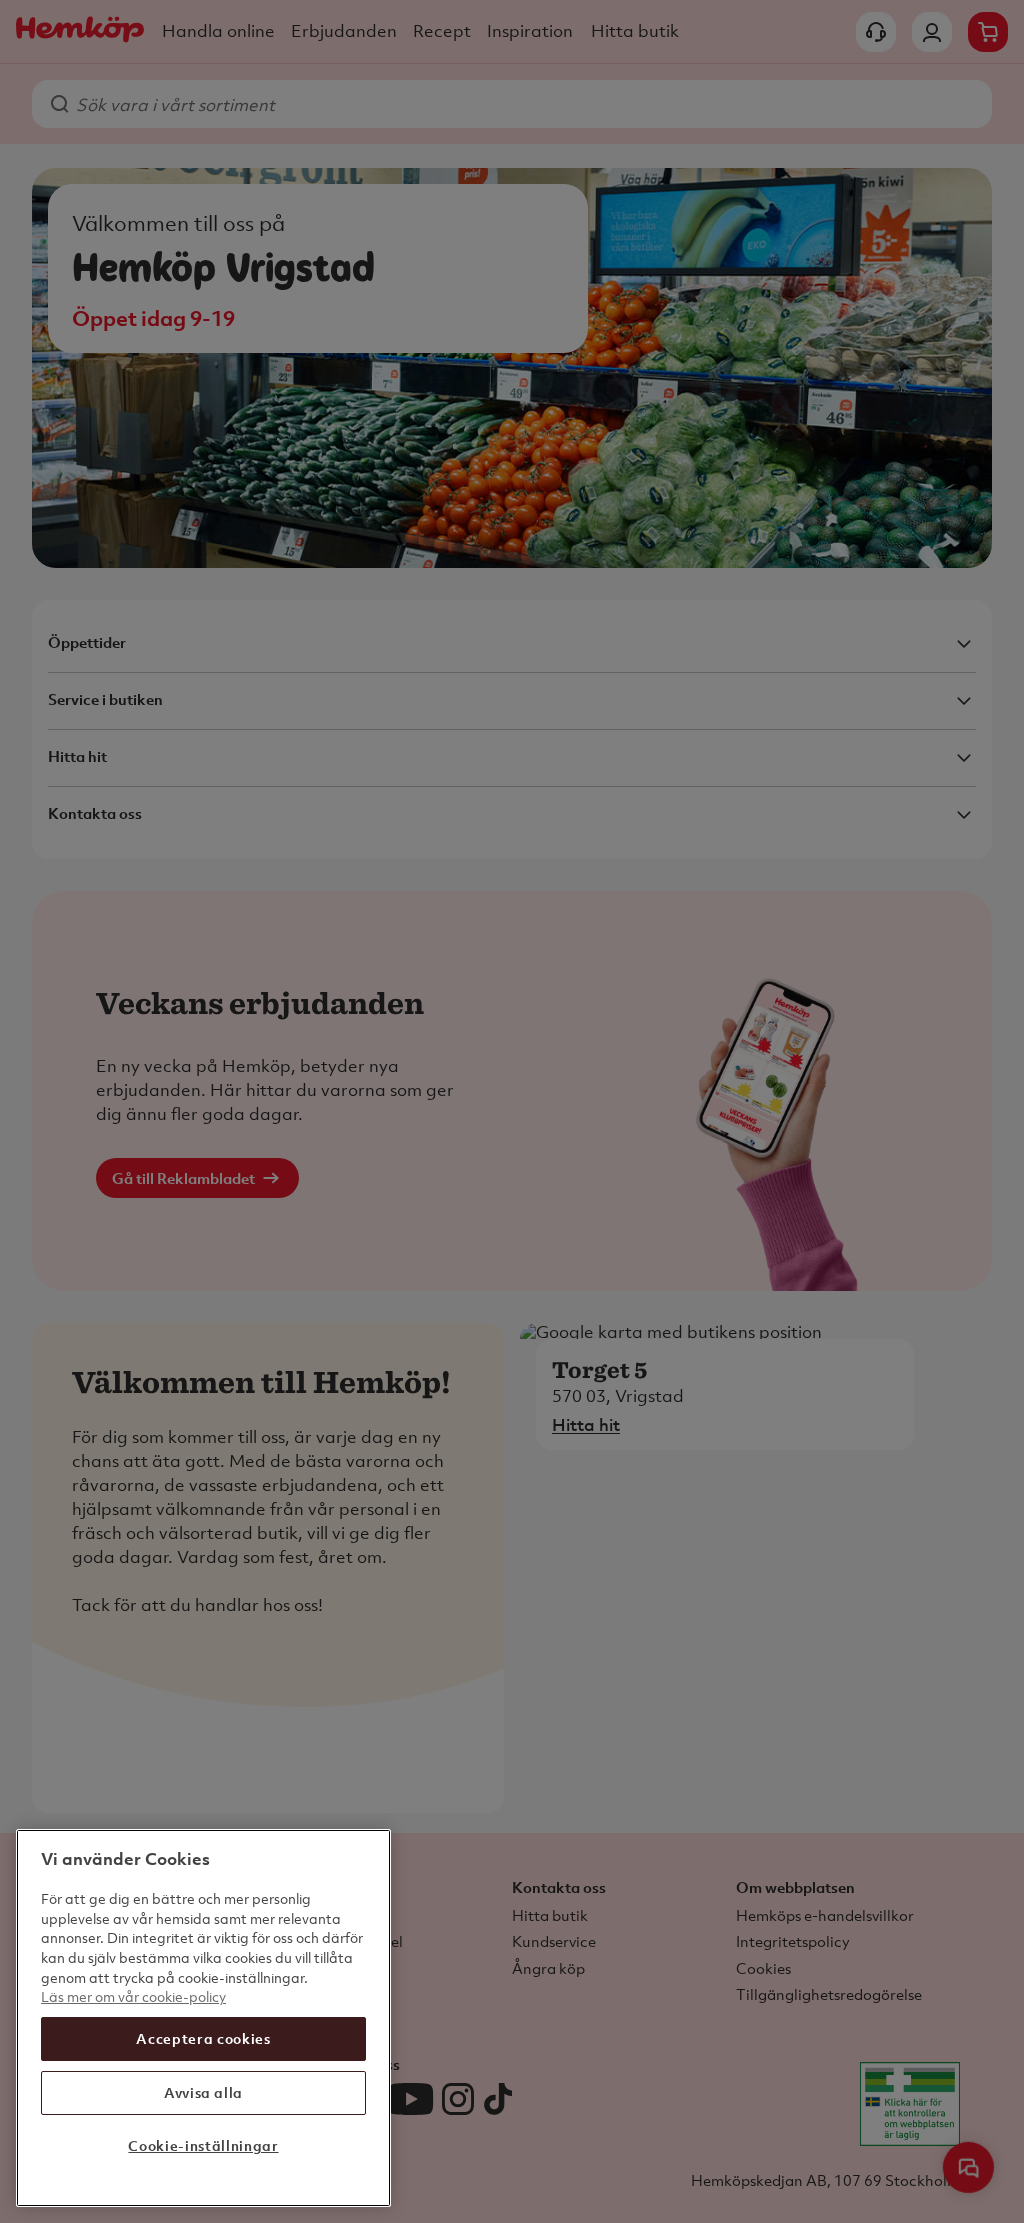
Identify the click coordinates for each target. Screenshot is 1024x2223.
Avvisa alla (203, 2092)
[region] (203, 2018)
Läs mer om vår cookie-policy (133, 1996)
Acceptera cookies (203, 2038)
